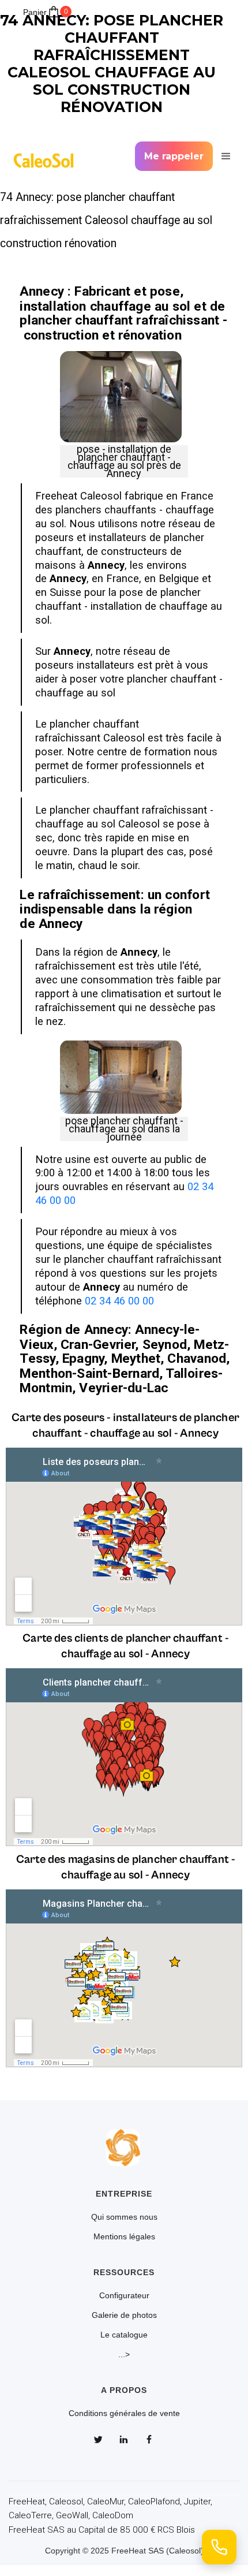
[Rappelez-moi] (219, 2547)
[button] (224, 156)
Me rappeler (174, 156)
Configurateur (124, 2295)
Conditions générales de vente (124, 2413)
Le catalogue (124, 2335)
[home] (47, 156)
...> (124, 2354)
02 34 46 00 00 (119, 1301)
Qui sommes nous (124, 2217)
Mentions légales (124, 2236)
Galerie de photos (124, 2315)
